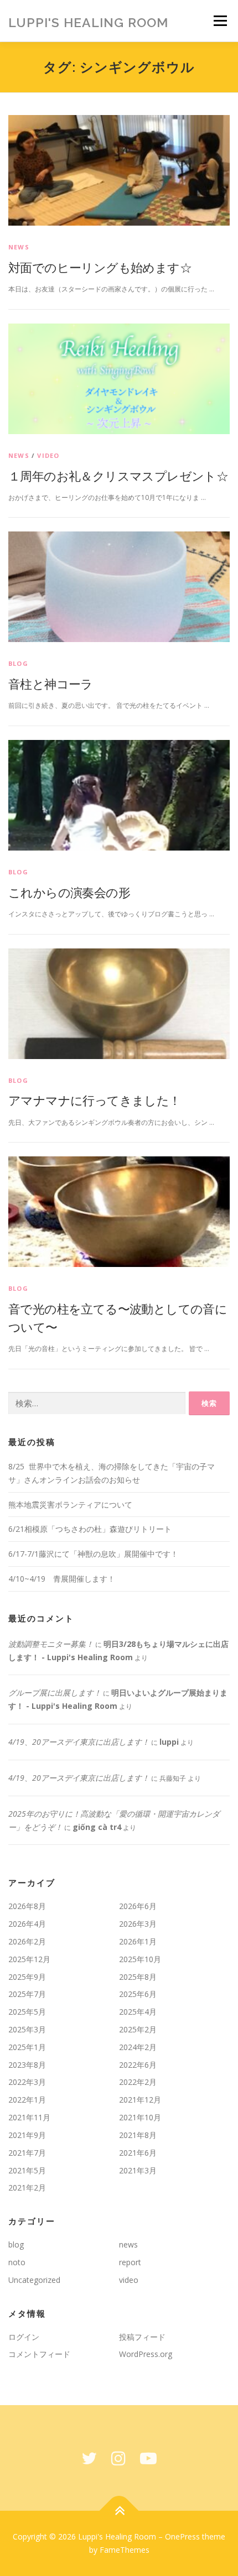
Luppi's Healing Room (88, 22)
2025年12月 (29, 1959)
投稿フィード (142, 2337)
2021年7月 (27, 2153)
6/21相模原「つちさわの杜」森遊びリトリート (90, 1529)
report (130, 2262)
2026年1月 (138, 1941)
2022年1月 (27, 2100)
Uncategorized (34, 2280)
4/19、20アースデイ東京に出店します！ (79, 1742)
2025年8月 (138, 1977)
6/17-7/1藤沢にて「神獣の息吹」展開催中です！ (93, 1554)
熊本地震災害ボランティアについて (70, 1505)
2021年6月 (138, 2153)
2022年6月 (138, 2065)
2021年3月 (138, 2170)
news (19, 247)
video (48, 455)
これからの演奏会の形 (69, 892)
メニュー (220, 21)
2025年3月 (27, 2029)
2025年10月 (140, 1959)
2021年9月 (27, 2135)
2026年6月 (138, 1906)
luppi (169, 1742)
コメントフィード (39, 2354)
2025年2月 (138, 2029)
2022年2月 (138, 2082)
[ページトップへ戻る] (119, 2511)
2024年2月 (138, 2047)
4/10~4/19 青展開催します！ (62, 1579)
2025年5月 (27, 2012)
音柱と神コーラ (51, 684)
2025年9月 (27, 1977)
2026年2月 (27, 1941)
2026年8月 (27, 1906)
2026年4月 (27, 1924)
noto (17, 2262)
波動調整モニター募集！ (51, 1644)
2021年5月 (27, 2170)
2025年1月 (27, 2047)
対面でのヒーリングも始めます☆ (100, 267)
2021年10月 (140, 2117)
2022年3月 (27, 2082)
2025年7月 (27, 1994)
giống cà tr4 (97, 1827)
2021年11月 (29, 2117)
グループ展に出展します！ (55, 1693)
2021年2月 (27, 2187)
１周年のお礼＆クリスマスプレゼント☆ (118, 476)
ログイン (24, 2337)
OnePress (182, 2536)
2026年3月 (138, 1924)
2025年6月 (138, 1994)
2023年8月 (27, 2065)
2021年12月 (140, 2100)
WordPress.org (146, 2354)
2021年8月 (138, 2135)
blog (18, 663)
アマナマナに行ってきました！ (95, 1100)
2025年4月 (138, 2012)
